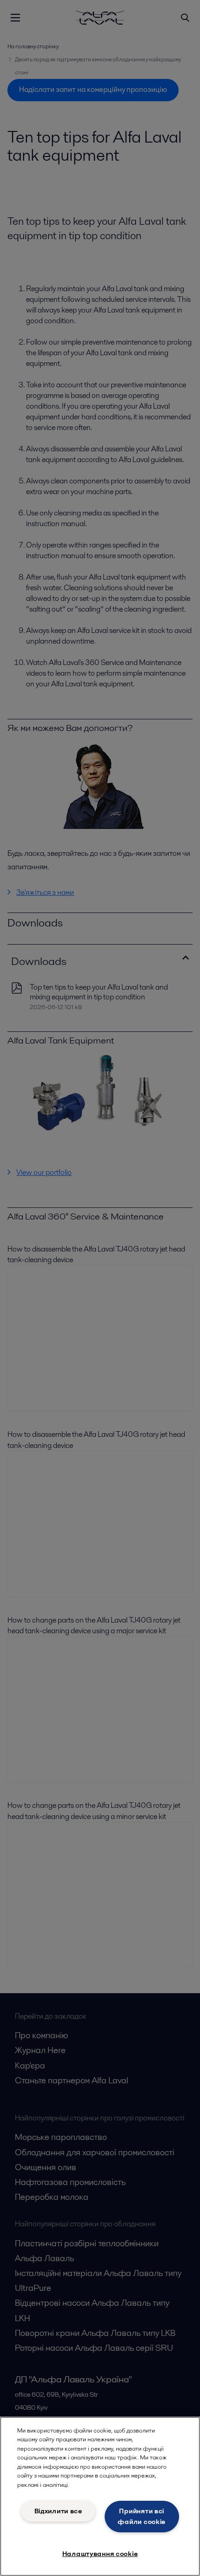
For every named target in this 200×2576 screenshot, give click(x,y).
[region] (100, 2496)
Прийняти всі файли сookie (142, 2516)
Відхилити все (58, 2511)
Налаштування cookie (100, 2554)
